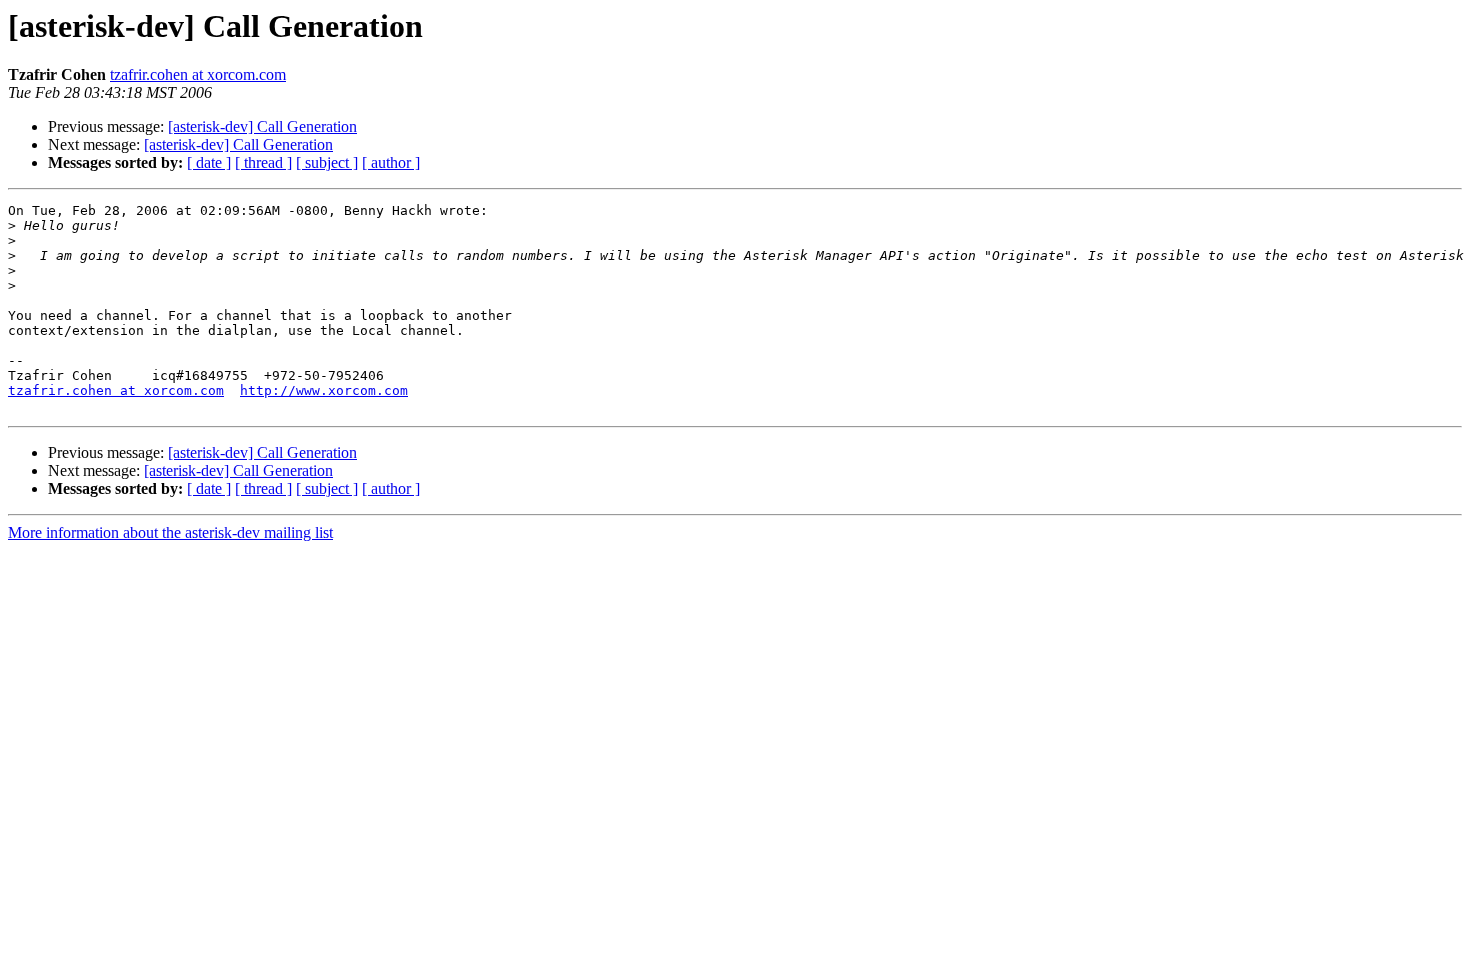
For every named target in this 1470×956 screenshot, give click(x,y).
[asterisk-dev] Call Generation (262, 126)
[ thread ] (263, 162)
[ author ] (391, 162)
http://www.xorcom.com (324, 390)
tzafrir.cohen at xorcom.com (198, 74)
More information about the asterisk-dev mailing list (170, 532)
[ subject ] (327, 162)
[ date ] (209, 162)
